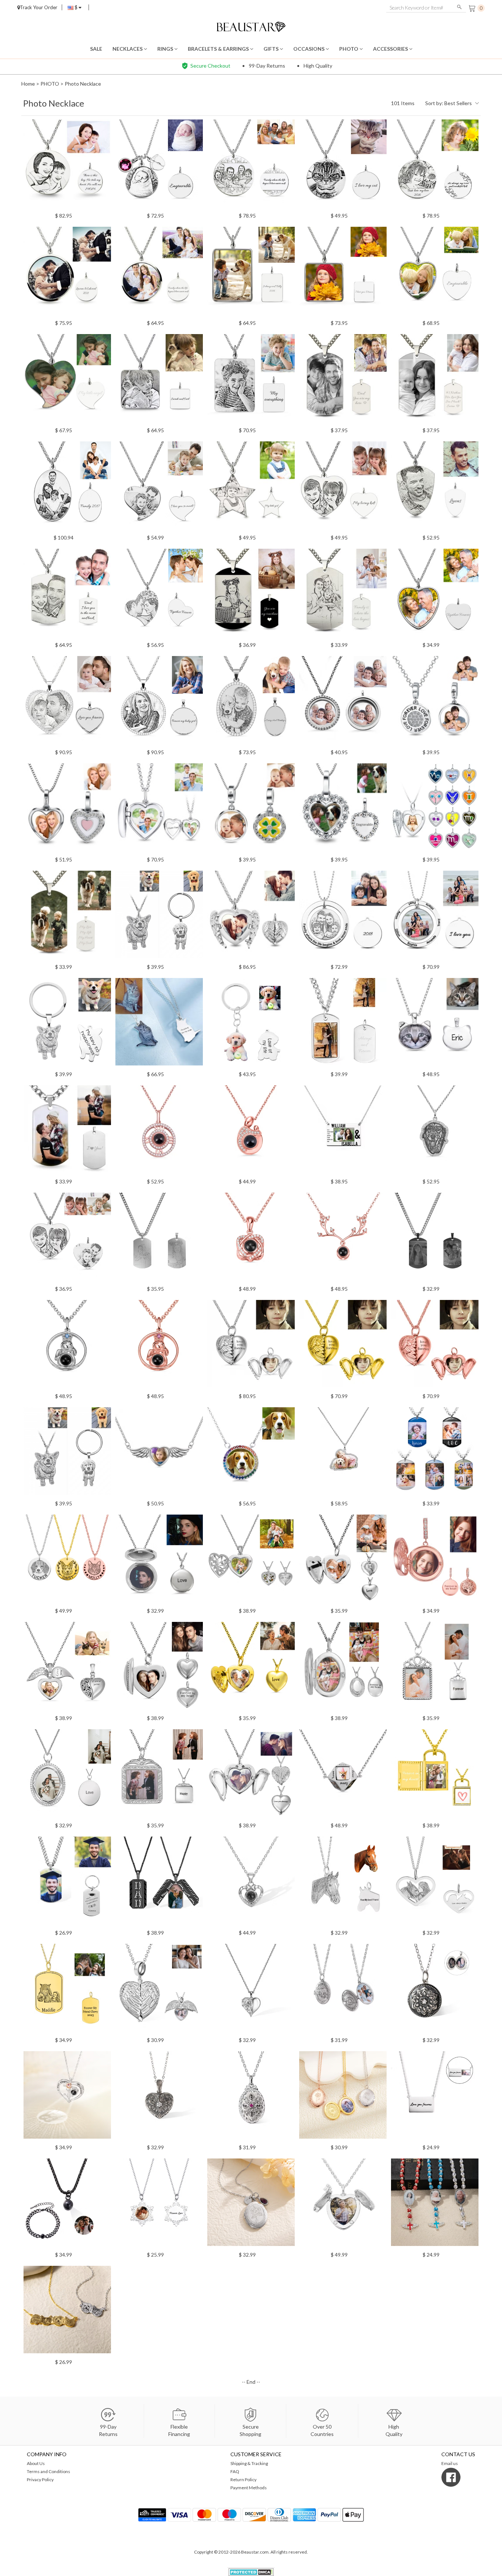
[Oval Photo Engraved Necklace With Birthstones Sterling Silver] (251, 702)
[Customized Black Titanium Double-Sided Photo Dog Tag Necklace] (435, 1239)
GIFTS (272, 49)
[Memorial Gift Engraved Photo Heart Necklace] (343, 809)
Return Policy (243, 2480)
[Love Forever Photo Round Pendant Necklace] (435, 702)
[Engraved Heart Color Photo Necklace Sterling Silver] (67, 380)
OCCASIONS (309, 49)
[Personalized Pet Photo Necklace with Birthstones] (435, 1131)
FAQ (235, 2471)
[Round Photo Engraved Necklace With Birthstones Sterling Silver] (159, 702)
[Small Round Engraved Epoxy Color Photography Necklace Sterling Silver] (159, 273)
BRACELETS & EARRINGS (219, 49)
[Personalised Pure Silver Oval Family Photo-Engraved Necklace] (67, 487)
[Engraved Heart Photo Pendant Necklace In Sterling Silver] (343, 487)
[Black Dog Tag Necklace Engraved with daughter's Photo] (251, 595)
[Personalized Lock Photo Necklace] (435, 1775)
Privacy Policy (40, 2480)
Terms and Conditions (49, 2471)
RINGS (166, 49)
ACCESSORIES (391, 49)
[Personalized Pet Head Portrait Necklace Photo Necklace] (67, 1561)
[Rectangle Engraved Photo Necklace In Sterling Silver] (251, 380)
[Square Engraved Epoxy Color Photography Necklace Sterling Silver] (343, 273)
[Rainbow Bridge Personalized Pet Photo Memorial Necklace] (251, 1453)
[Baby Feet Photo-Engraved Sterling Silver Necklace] (159, 165)
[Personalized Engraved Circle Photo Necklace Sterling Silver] (343, 917)
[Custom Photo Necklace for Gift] (159, 1561)
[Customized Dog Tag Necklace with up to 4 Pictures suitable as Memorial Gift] (435, 1453)
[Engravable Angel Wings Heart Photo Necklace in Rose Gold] (435, 1346)
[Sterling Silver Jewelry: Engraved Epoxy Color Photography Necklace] (67, 273)
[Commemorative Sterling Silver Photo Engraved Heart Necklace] (159, 595)
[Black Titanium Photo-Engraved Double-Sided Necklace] (159, 1239)
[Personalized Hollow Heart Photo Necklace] (251, 1561)
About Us (36, 2463)
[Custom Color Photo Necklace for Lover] (435, 1668)
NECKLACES (128, 49)
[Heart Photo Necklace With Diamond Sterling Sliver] (67, 809)
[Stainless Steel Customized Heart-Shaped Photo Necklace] (435, 595)
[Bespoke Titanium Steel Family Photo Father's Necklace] (343, 595)
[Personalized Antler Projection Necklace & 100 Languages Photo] (343, 1239)
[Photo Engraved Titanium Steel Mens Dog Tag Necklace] (435, 380)
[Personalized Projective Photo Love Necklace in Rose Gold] (159, 1131)
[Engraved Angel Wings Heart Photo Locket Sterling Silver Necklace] (251, 917)
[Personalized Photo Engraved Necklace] (67, 165)
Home (28, 84)
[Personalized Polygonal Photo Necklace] (343, 1775)
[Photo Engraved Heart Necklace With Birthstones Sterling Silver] (67, 702)
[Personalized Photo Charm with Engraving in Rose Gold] (435, 1561)
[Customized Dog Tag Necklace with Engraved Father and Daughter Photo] (67, 595)
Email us (450, 2463)
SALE (96, 49)
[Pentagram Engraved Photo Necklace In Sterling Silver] (251, 487)
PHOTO (349, 49)
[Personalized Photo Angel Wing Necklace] (159, 1453)
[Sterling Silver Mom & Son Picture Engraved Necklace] (435, 273)
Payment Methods (249, 2488)
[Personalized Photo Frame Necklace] (343, 1131)
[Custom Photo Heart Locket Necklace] (67, 1668)
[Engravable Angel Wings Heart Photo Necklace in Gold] (343, 1346)
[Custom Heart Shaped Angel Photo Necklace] (343, 1561)
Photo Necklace (83, 84)
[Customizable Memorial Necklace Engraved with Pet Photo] (159, 917)
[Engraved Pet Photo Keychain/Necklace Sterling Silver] (67, 1024)
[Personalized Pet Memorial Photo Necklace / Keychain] (67, 1453)
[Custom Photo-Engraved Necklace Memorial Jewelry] (435, 165)
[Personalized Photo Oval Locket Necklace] (343, 1668)
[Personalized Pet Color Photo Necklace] (159, 1024)
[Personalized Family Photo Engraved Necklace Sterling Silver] (251, 165)
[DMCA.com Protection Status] (251, 2571)
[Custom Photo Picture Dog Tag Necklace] (343, 380)
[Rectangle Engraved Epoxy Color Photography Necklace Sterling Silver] (251, 273)
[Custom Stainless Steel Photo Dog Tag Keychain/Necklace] (343, 1024)
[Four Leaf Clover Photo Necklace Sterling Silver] (251, 809)
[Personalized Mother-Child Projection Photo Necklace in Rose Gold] (251, 1131)
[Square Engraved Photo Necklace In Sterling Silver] (159, 380)
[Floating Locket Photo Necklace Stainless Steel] (343, 702)
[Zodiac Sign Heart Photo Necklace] (435, 809)
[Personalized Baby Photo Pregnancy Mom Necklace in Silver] (67, 1346)
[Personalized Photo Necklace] (159, 1775)
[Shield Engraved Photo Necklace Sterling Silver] (435, 487)
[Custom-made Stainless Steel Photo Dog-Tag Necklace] (67, 917)
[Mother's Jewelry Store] (251, 26)
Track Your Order (39, 7)
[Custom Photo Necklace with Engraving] (67, 1775)
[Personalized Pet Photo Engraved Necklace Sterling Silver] (343, 165)
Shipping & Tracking (249, 2463)
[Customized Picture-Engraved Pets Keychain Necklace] (251, 1024)
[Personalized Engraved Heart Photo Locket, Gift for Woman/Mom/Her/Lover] (159, 809)
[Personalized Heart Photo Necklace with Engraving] (159, 1668)
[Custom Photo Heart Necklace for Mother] (251, 1668)
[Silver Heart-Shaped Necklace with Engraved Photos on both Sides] (67, 1239)
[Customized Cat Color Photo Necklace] (435, 1024)
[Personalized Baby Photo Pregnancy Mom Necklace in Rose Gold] (159, 1346)
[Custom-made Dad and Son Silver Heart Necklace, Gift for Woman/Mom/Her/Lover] (159, 487)
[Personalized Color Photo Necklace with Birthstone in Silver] (343, 1453)
